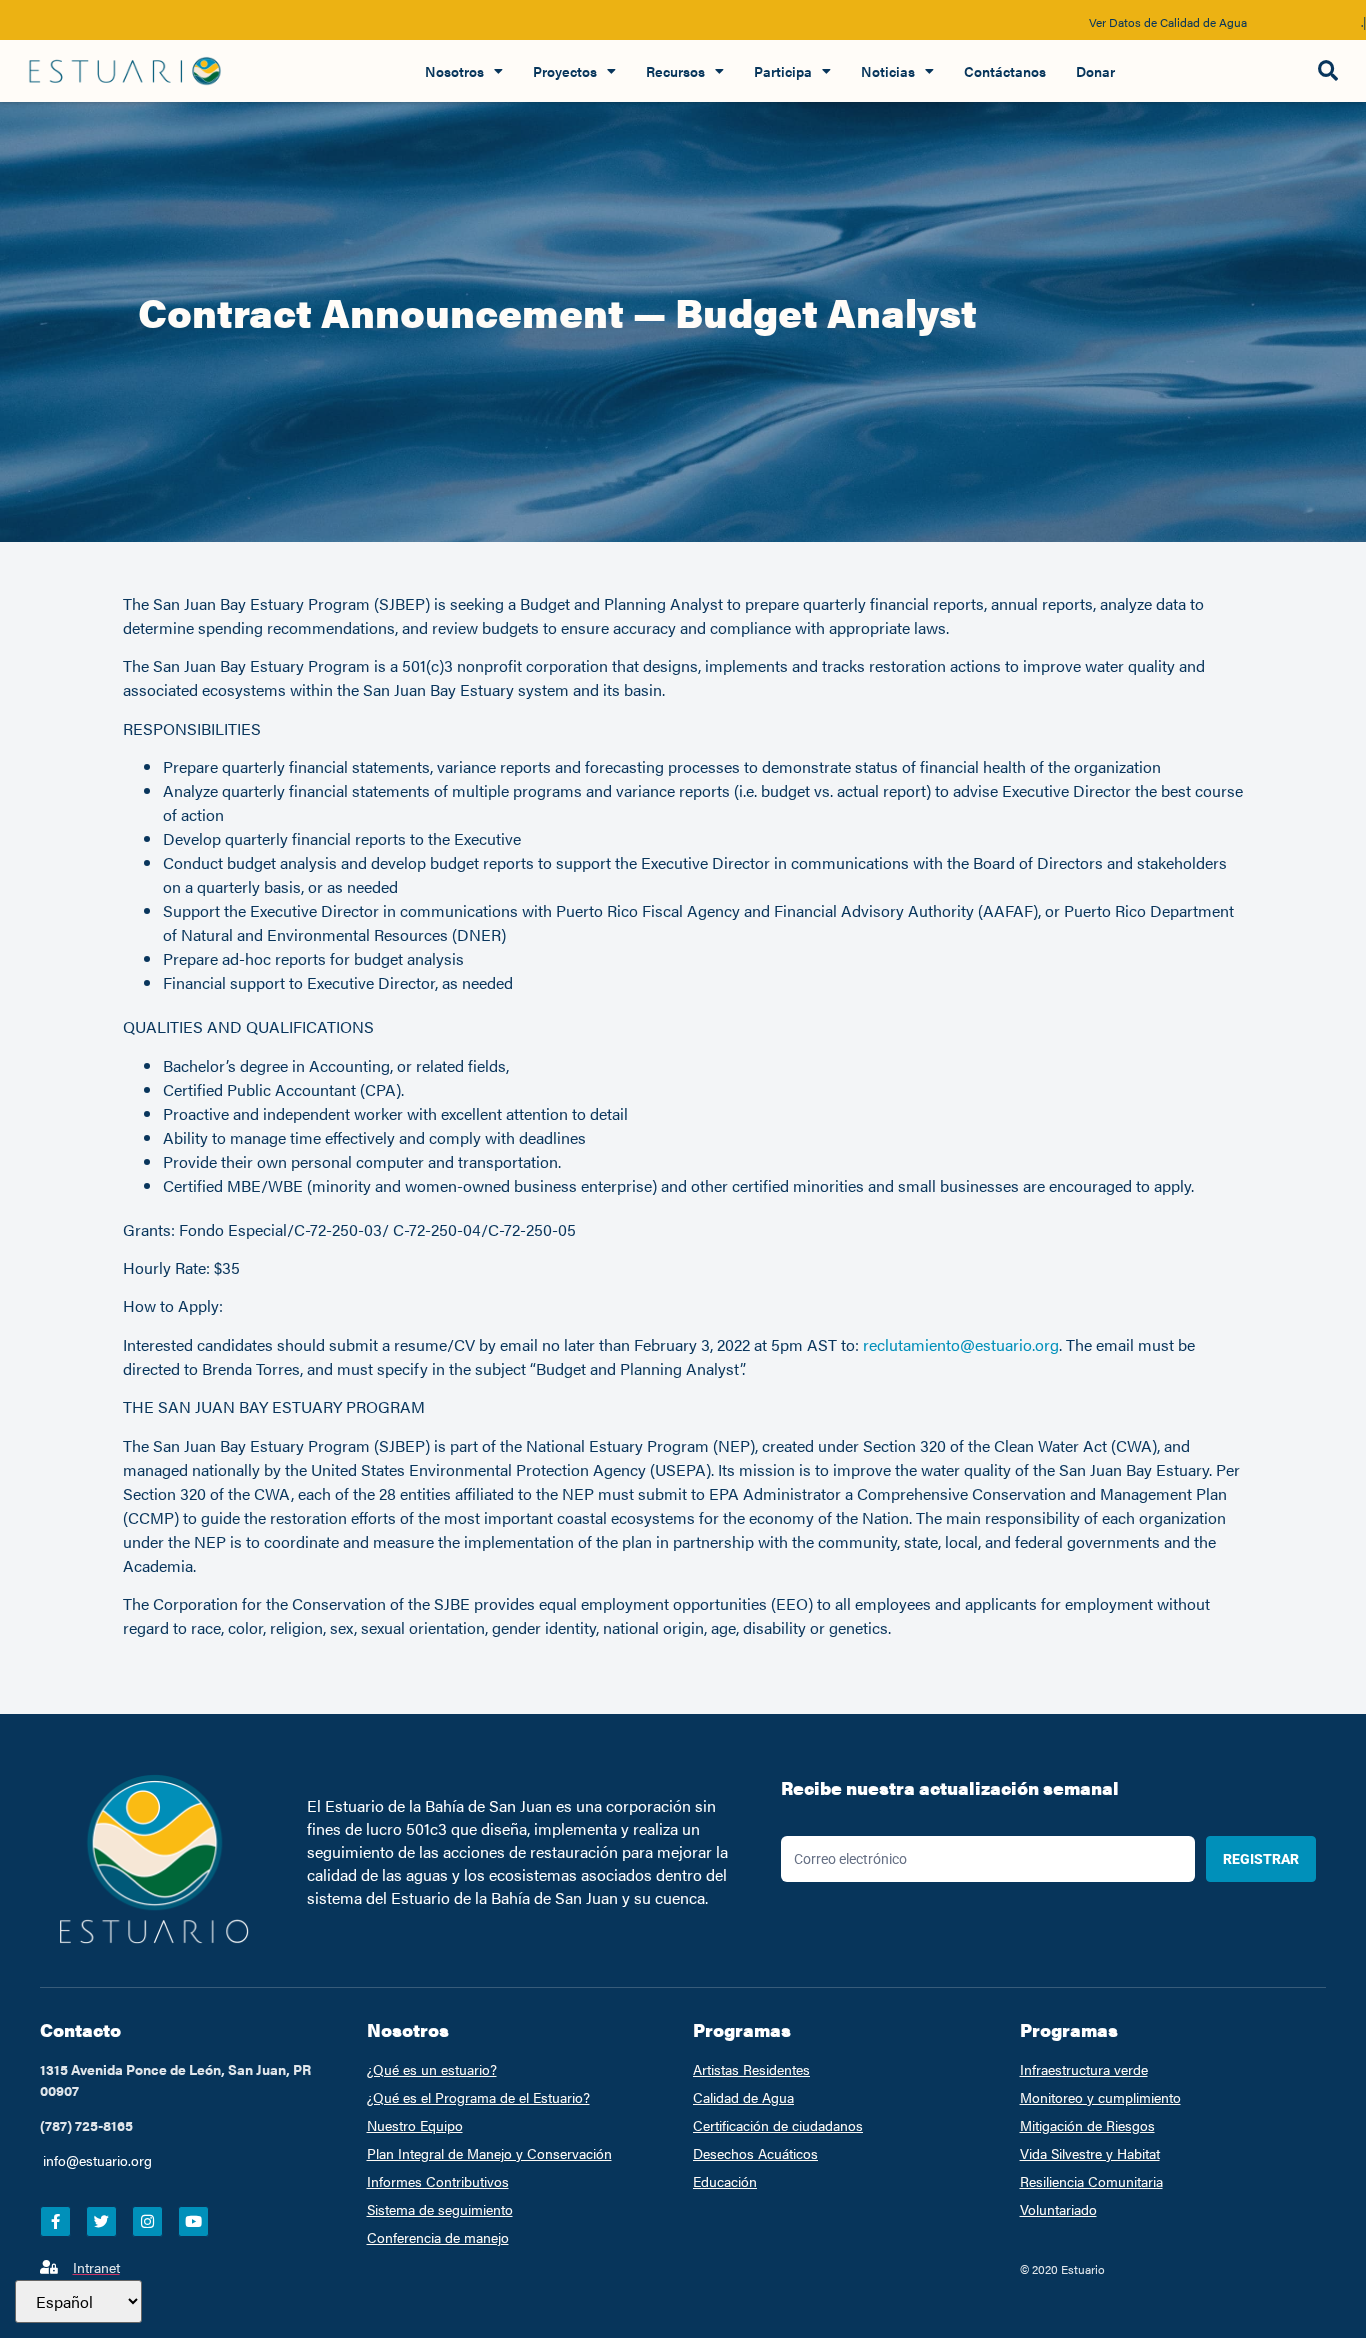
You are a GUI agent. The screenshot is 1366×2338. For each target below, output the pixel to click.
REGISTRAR (1261, 1859)
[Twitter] (101, 2221)
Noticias (888, 71)
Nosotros (454, 71)
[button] (1327, 71)
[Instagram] (147, 2221)
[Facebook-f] (55, 2221)
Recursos (675, 71)
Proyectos (565, 71)
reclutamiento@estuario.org (961, 1344)
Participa (783, 71)
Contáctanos (1005, 71)
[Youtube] (193, 2221)
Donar (1095, 71)
